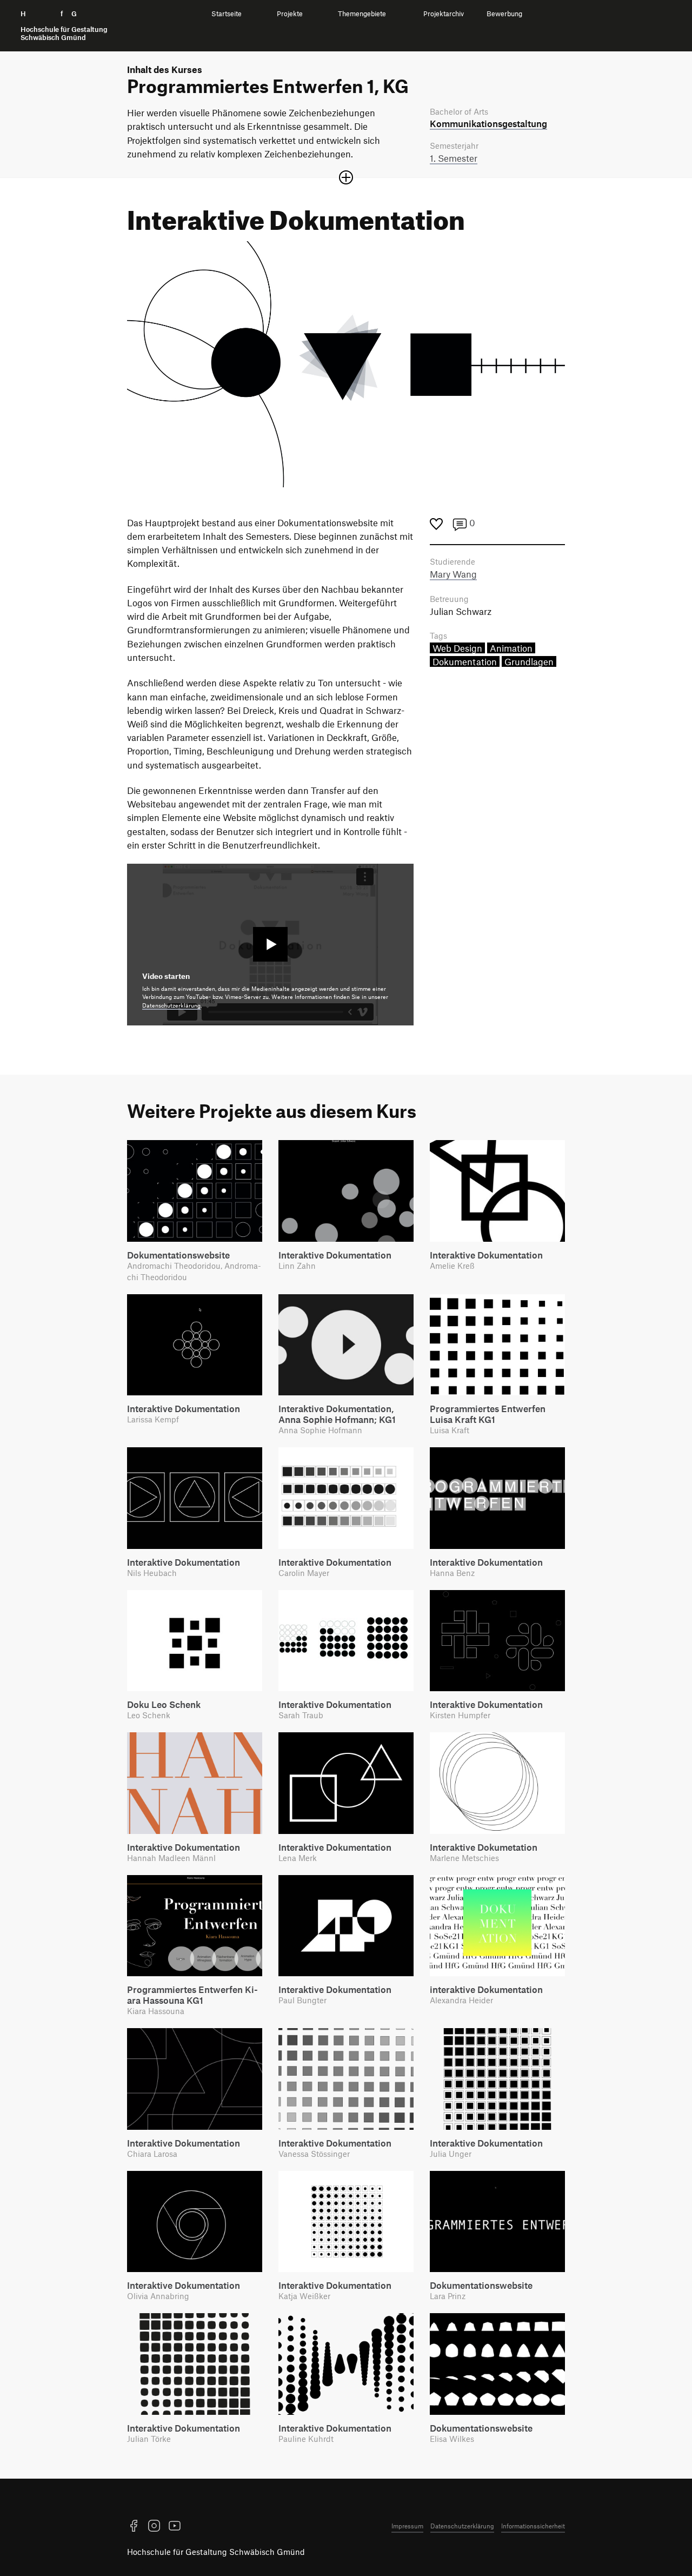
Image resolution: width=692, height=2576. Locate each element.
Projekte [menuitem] (290, 14)
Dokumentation (465, 661)
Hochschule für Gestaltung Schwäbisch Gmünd (216, 2552)
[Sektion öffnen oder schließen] (346, 177)
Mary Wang (453, 574)
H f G (64, 26)
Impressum (407, 2526)
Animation (511, 648)
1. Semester (454, 158)
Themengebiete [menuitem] (362, 14)
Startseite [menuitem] (227, 14)
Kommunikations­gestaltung (488, 123)
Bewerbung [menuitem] (504, 14)
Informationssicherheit (533, 2526)
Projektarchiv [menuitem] (444, 14)
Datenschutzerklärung (171, 1005)
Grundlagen (529, 661)
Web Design (457, 648)
